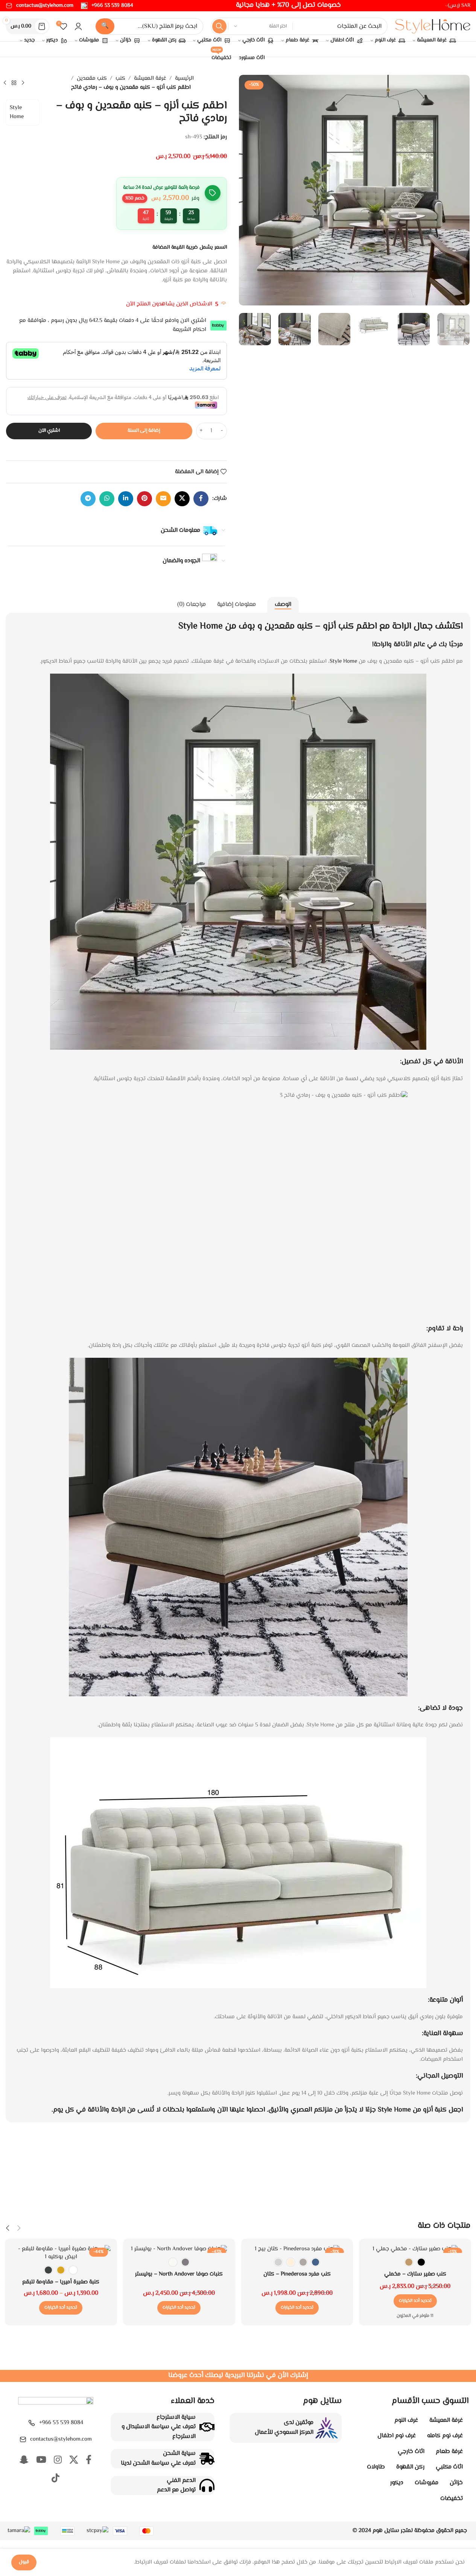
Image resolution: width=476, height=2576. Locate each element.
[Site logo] (433, 27)
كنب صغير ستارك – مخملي (415, 2274)
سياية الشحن (179, 2454)
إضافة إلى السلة (144, 431)
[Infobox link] (107, 6)
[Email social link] (163, 499)
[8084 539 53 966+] (32, 2423)
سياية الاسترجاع (176, 2417)
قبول (24, 2562)
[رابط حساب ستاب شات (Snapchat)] (24, 2461)
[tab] (283, 605)
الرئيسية (184, 78)
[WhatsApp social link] (107, 499)
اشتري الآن (49, 431)
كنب (120, 78)
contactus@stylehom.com (61, 2439)
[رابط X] (182, 499)
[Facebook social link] (201, 499)
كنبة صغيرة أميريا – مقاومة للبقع (61, 2282)
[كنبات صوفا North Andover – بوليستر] (179, 2249)
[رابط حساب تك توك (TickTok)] (56, 2479)
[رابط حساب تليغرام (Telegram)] (88, 499)
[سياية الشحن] (207, 2459)
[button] (460, 329)
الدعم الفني (181, 2481)
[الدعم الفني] (207, 2485)
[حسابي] (78, 26)
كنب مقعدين (92, 78)
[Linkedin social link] (126, 499)
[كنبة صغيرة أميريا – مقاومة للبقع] (61, 2253)
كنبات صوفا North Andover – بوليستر (179, 2274)
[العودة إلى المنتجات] (14, 83)
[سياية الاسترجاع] (207, 2427)
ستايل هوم (386, 2531)
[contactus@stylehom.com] (23, 2439)
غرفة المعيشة (150, 78)
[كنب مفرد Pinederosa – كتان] (297, 2249)
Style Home (17, 112)
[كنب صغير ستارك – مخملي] (415, 2249)
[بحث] (219, 26)
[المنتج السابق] (23, 83)
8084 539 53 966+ (61, 2423)
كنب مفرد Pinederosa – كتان (297, 2274)
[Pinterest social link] (144, 499)
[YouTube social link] (41, 2461)
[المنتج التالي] (5, 83)
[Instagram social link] (58, 2461)
